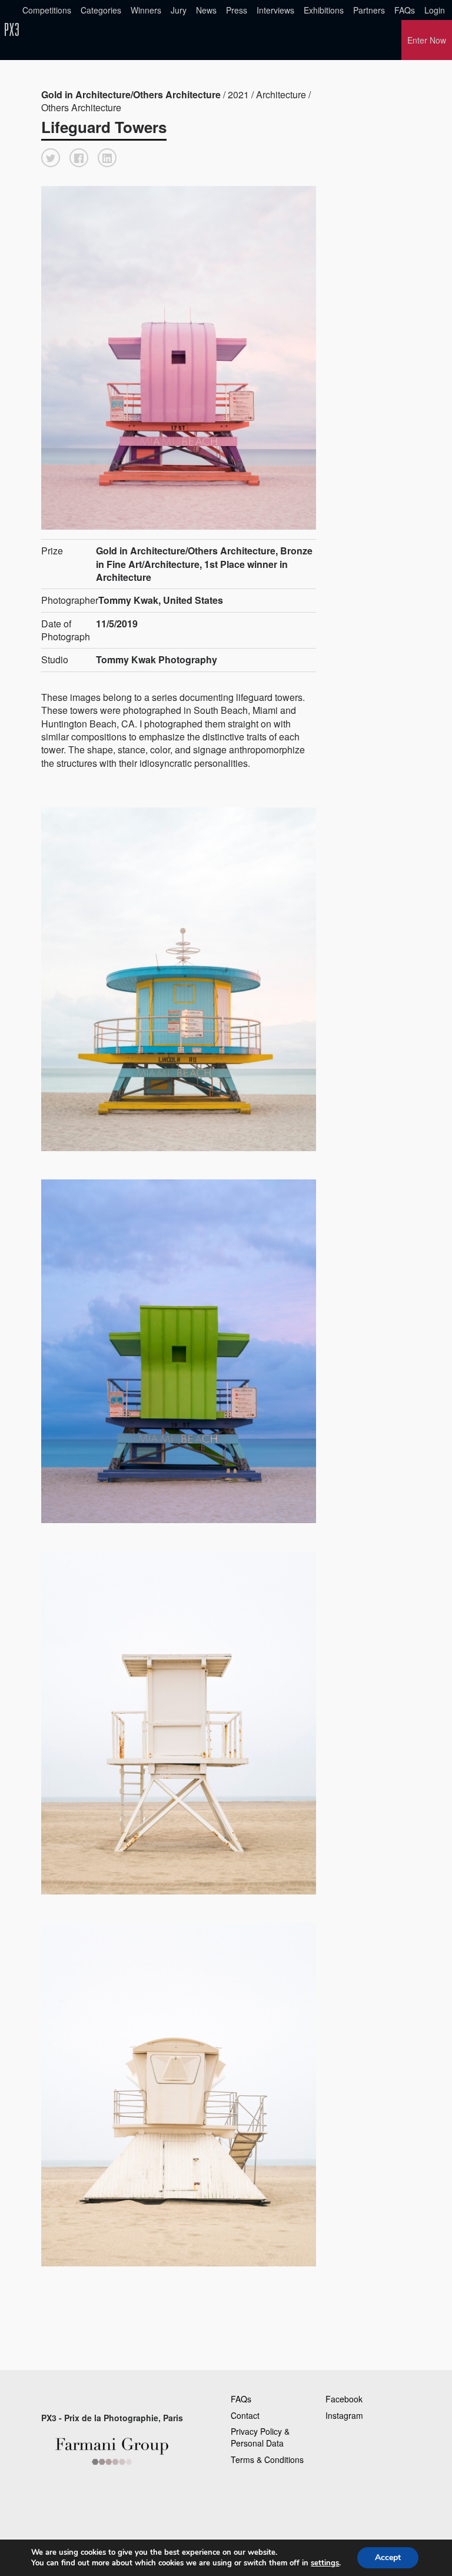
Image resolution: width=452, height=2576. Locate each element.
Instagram (344, 2415)
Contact (245, 2415)
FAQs (405, 10)
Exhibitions (324, 10)
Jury (179, 10)
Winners (146, 10)
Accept (388, 2557)
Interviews (275, 10)
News (206, 10)
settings (325, 2563)
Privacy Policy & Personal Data (260, 2437)
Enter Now (427, 40)
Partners (369, 10)
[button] (51, 158)
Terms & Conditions (267, 2459)
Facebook (344, 2399)
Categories (101, 10)
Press (237, 10)
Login (435, 10)
